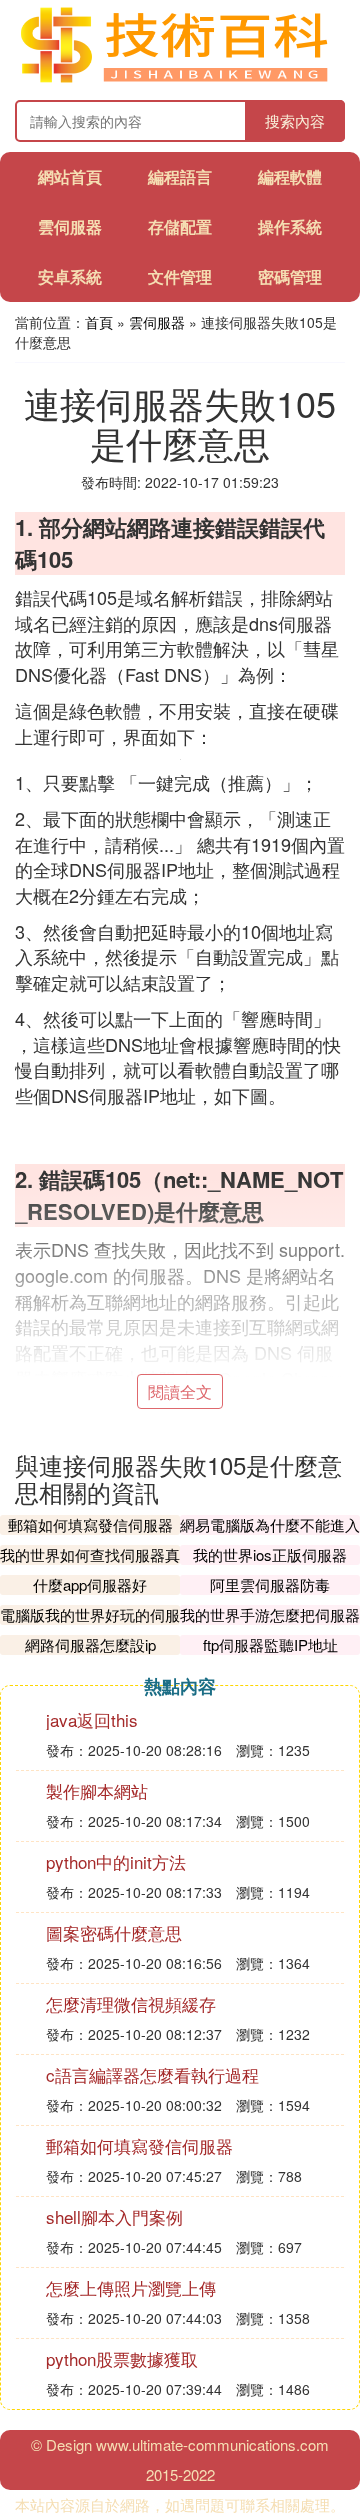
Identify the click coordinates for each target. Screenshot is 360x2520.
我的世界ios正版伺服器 (270, 1554)
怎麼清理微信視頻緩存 (131, 2003)
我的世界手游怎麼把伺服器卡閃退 (270, 1624)
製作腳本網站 (97, 1790)
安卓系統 (70, 276)
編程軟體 (290, 176)
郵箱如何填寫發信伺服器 (90, 1524)
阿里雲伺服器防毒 (270, 1584)
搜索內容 (295, 120)
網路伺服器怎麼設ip (90, 1644)
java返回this (92, 1719)
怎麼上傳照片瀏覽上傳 (131, 2287)
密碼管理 (290, 276)
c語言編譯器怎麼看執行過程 (152, 2074)
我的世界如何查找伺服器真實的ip (90, 1564)
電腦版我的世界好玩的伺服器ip (90, 1624)
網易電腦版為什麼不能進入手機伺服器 (270, 1534)
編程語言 (180, 176)
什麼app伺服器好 (90, 1584)
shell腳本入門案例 (114, 2216)
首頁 (99, 322)
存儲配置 (180, 226)
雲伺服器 (70, 226)
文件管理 (180, 276)
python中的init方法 (116, 1861)
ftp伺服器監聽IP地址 (270, 1644)
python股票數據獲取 (122, 2358)
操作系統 (290, 226)
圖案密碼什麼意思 (114, 1932)
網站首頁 (70, 176)
